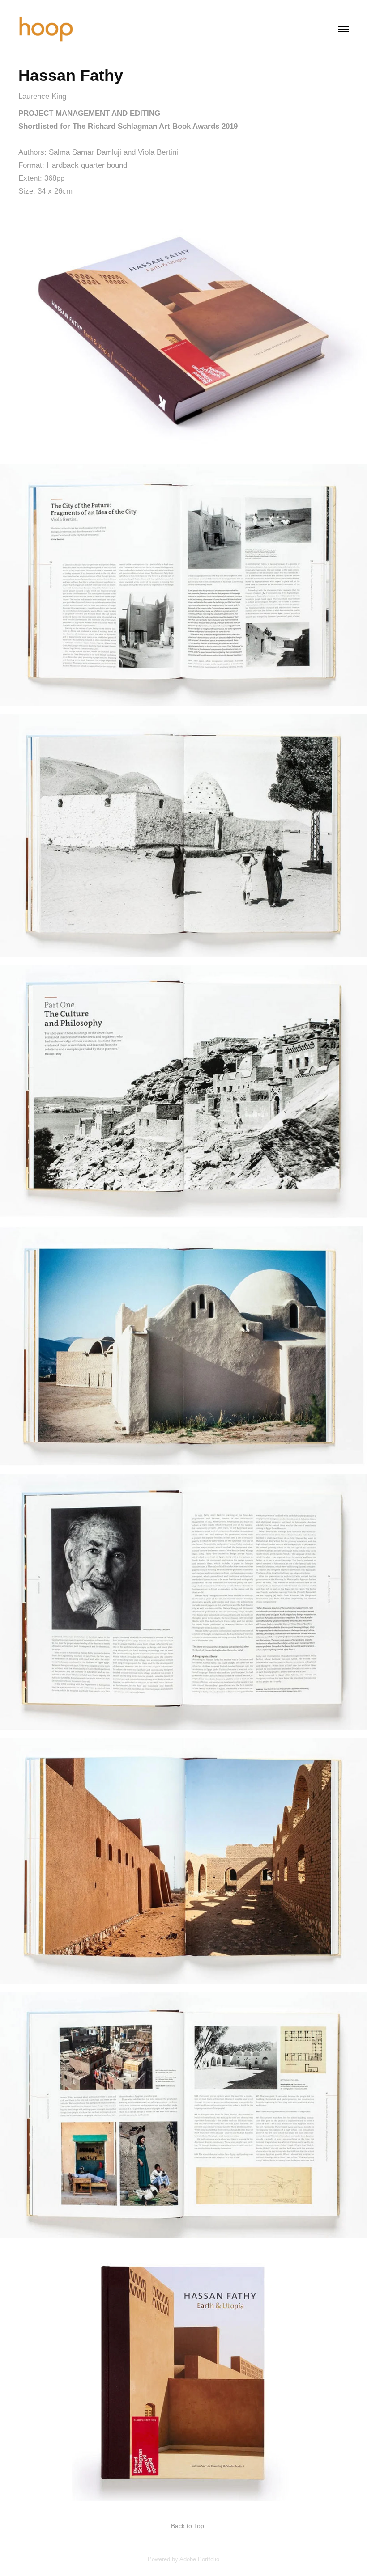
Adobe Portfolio (199, 2559)
